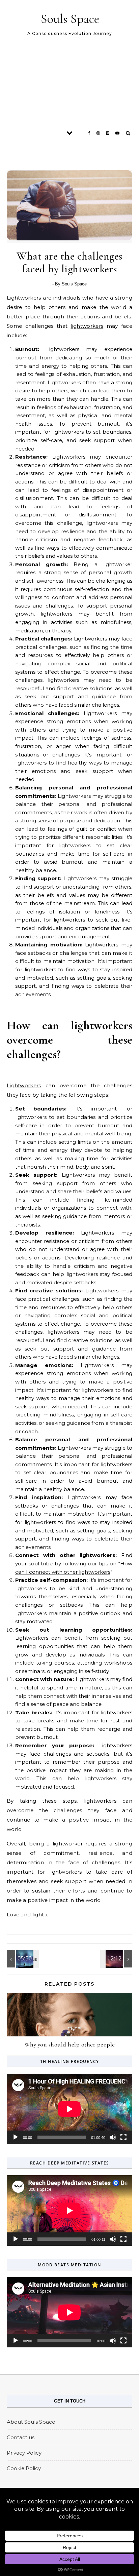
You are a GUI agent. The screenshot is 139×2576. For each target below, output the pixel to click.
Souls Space (70, 19)
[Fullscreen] (123, 2137)
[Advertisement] (69, 84)
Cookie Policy (24, 2468)
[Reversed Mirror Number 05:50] (22, 1959)
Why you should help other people (70, 2044)
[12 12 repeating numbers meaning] (117, 1959)
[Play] (16, 2137)
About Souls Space (31, 2422)
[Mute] (113, 2137)
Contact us (21, 2437)
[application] (69, 2109)
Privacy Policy (24, 2453)
